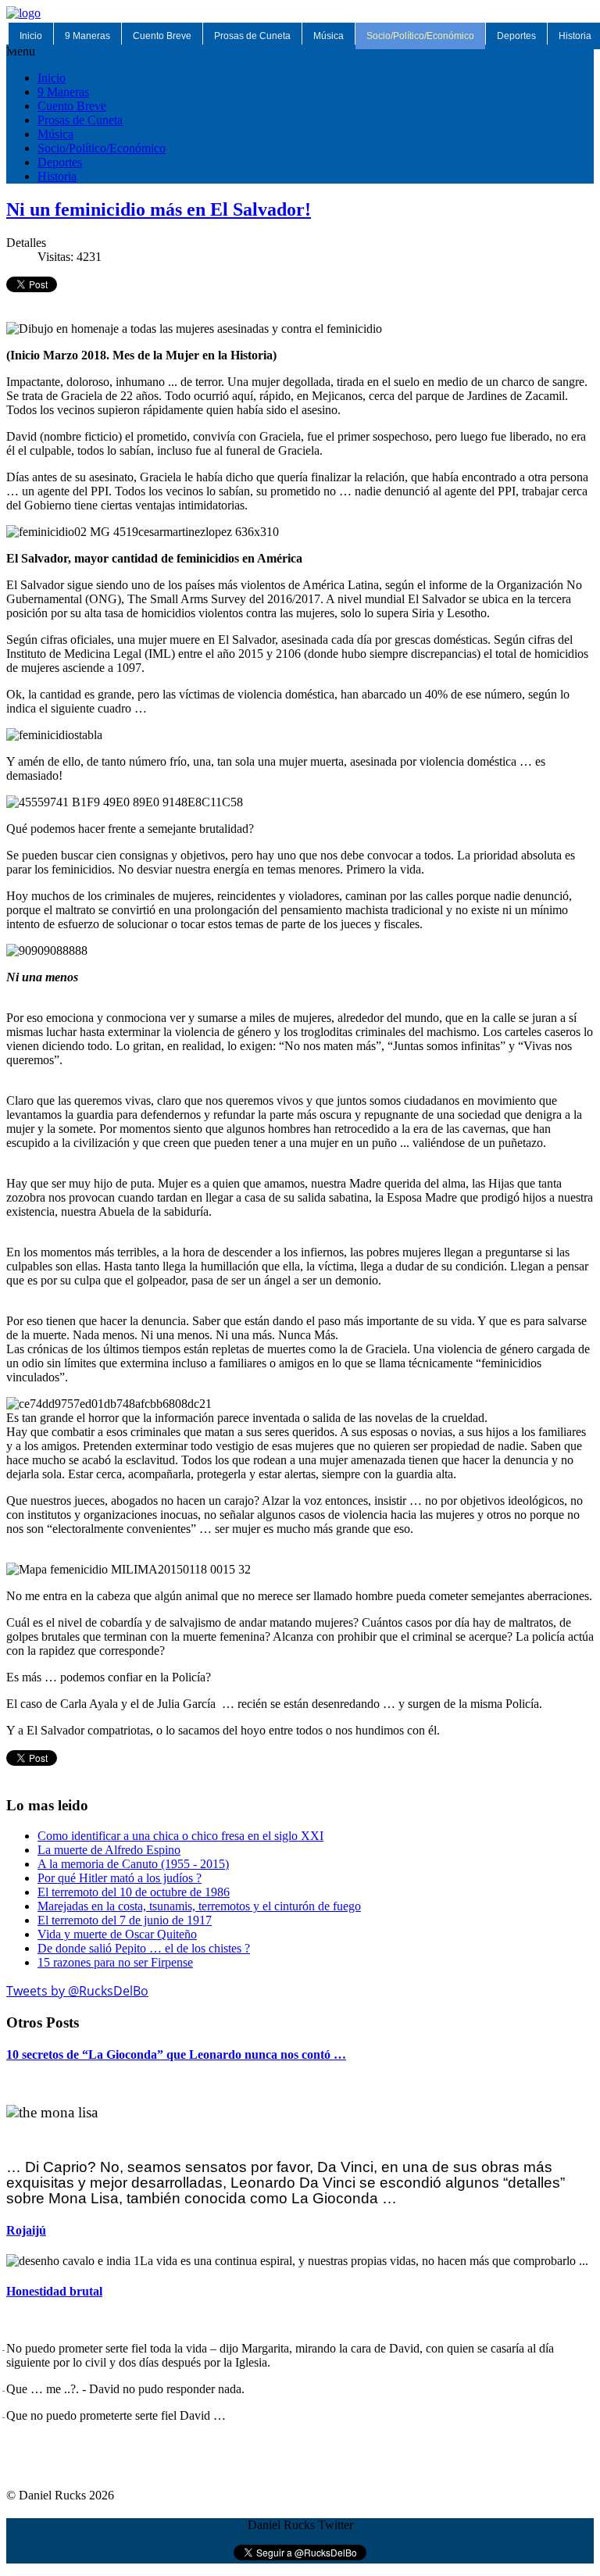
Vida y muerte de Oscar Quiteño (117, 1934)
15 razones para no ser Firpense (115, 1962)
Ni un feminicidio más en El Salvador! (159, 209)
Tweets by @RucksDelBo (77, 1991)
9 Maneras (87, 36)
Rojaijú (26, 2230)
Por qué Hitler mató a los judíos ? (120, 1878)
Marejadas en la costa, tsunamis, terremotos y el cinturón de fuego (199, 1906)
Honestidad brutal (54, 2291)
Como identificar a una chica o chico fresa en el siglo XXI (180, 1836)
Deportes (516, 36)
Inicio (31, 36)
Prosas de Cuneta (252, 36)
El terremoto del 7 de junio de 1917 (125, 1920)
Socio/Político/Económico (420, 36)
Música (329, 36)
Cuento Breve (162, 36)
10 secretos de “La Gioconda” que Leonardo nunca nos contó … (176, 2054)
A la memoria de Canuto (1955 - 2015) (133, 1864)
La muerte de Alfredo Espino (109, 1850)
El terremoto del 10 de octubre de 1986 (134, 1892)
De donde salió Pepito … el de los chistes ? (144, 1948)
